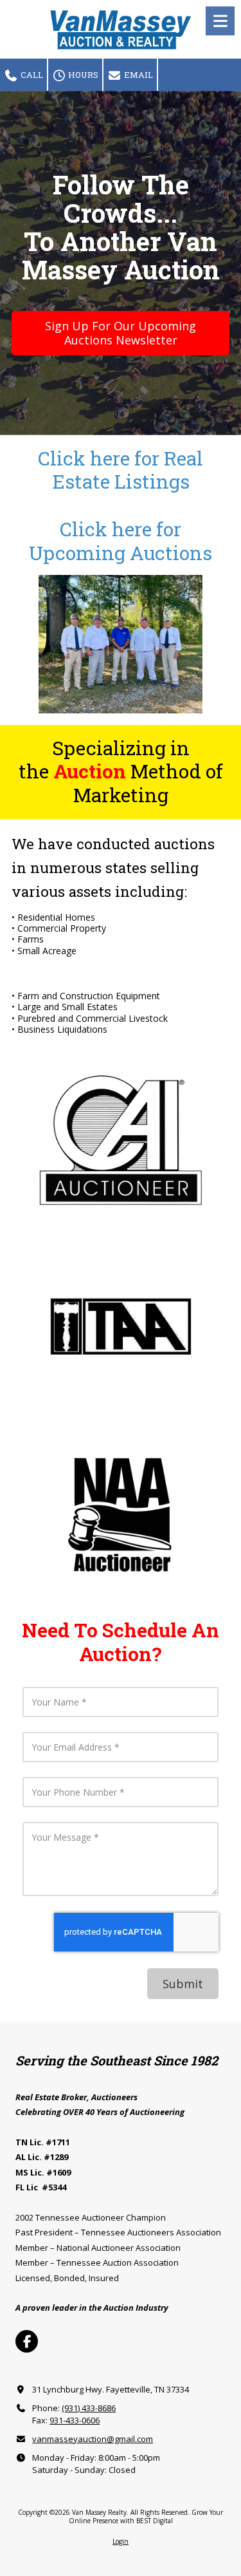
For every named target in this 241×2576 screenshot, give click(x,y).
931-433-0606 (75, 2420)
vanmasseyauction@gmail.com (93, 2439)
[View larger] (120, 1140)
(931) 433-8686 (89, 2408)
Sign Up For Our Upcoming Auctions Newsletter (121, 333)
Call (31, 75)
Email (138, 75)
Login (121, 2541)
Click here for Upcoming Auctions (121, 541)
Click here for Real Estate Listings (121, 470)
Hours (82, 75)
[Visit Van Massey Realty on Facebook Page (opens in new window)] (27, 2341)
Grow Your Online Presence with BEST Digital (146, 2516)
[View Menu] (220, 21)
